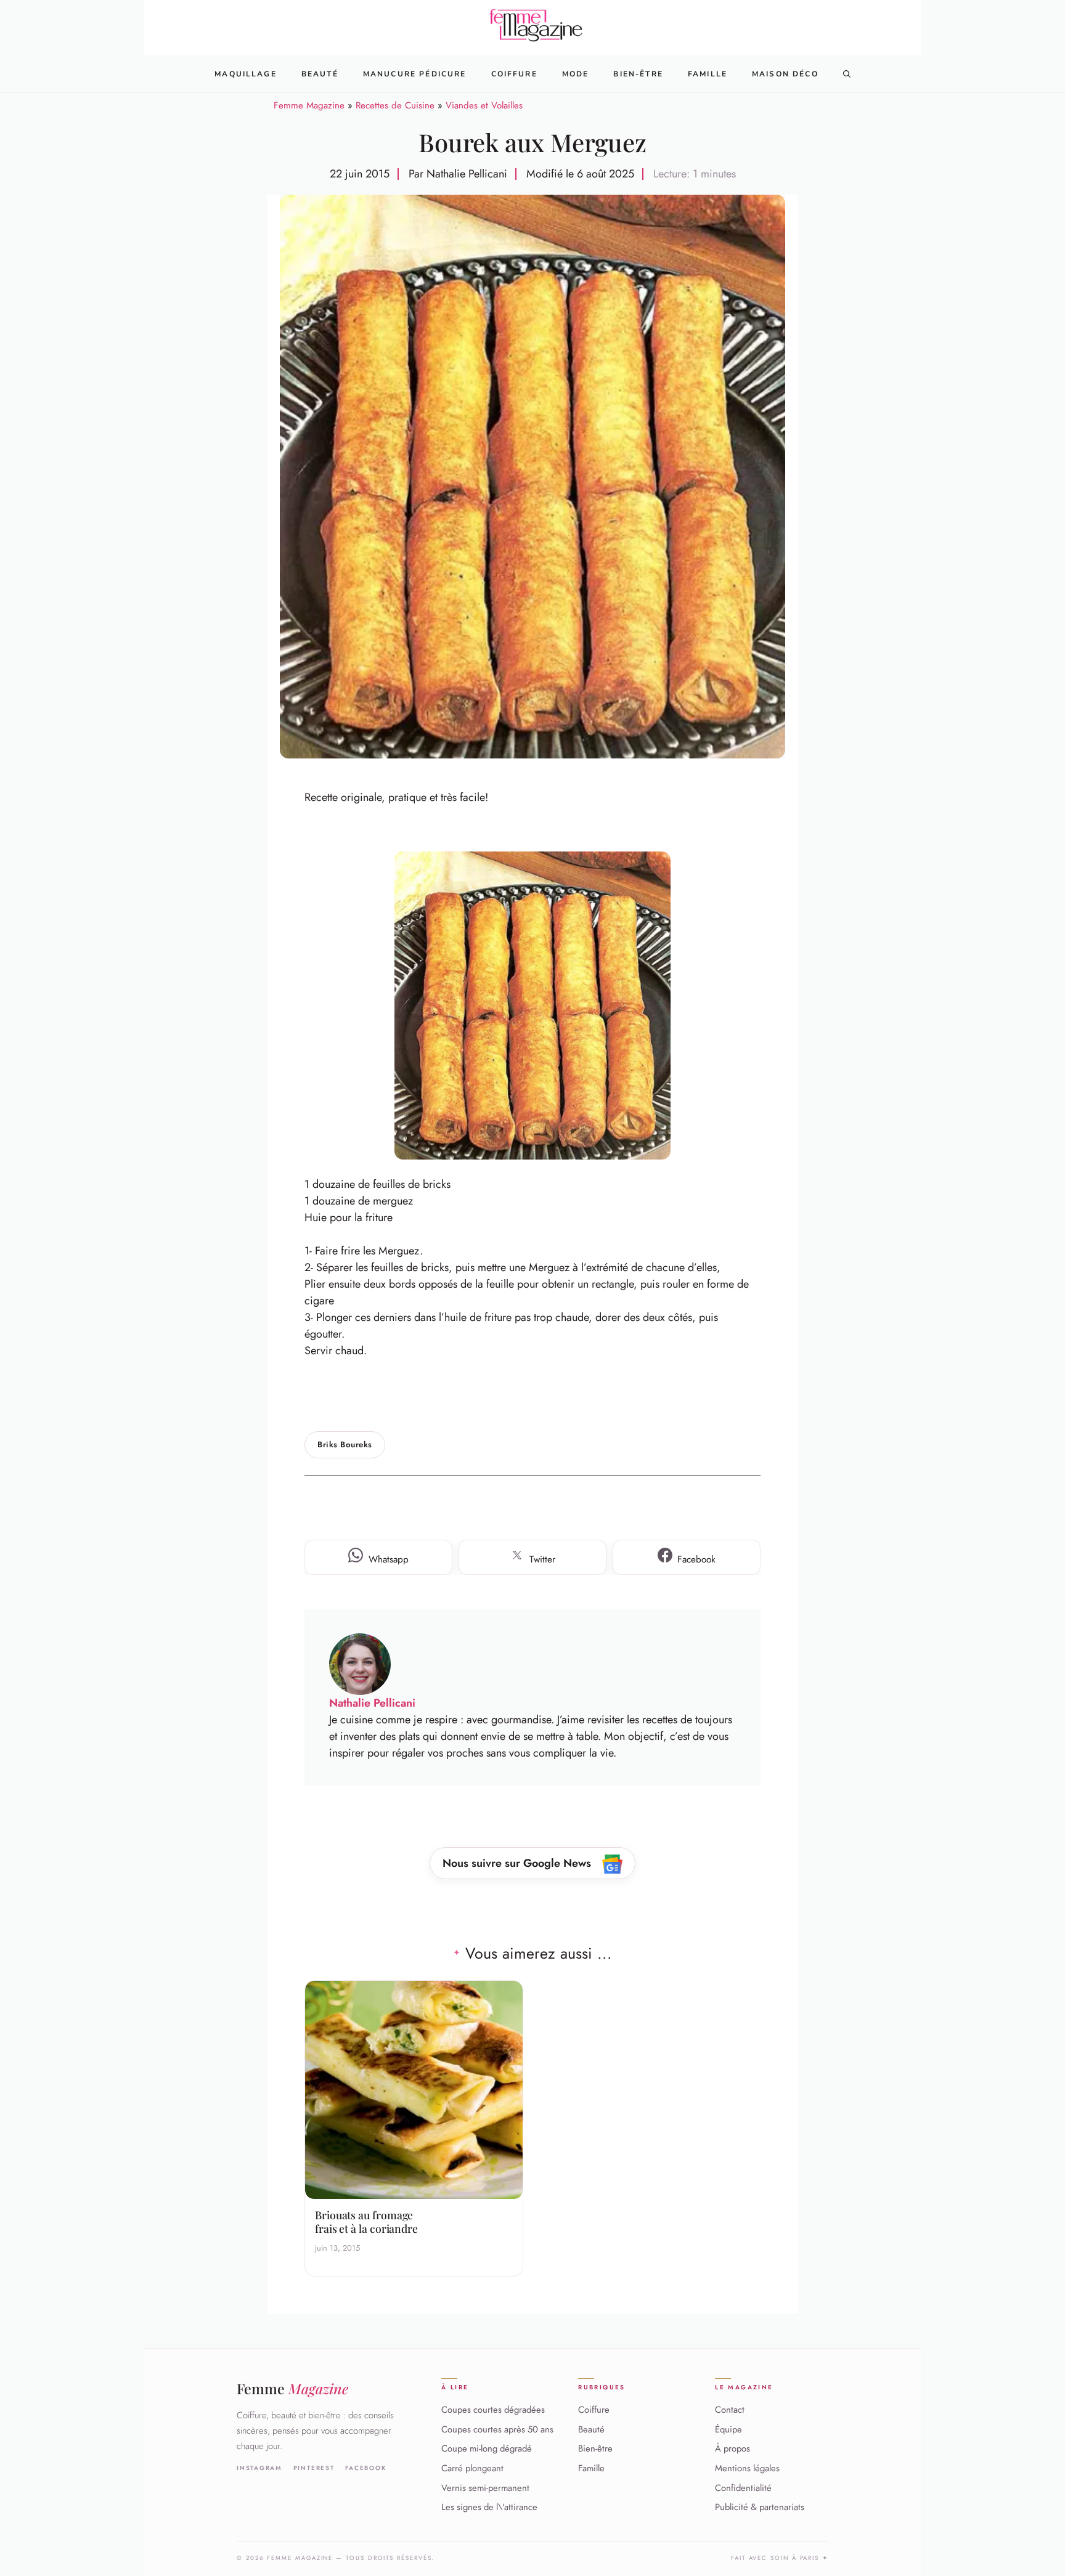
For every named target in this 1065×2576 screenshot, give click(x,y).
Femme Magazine (309, 105)
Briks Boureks (345, 1444)
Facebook (366, 2468)
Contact (730, 2410)
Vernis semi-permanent (485, 2487)
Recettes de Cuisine (395, 105)
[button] (847, 74)
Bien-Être (638, 74)
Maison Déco (785, 74)
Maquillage (246, 74)
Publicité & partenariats (760, 2507)
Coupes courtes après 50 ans (497, 2429)
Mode (576, 74)
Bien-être (595, 2448)
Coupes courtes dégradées (493, 2410)
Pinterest (314, 2468)
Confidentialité (743, 2487)
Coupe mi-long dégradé (487, 2448)
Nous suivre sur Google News (518, 1863)
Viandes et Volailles (484, 105)
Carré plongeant (472, 2468)
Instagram (259, 2468)
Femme (292, 2388)
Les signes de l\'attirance (489, 2507)
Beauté (320, 74)
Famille (708, 74)
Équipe (728, 2429)
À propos (732, 2448)
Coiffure (514, 74)
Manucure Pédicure (415, 74)
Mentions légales (747, 2468)
